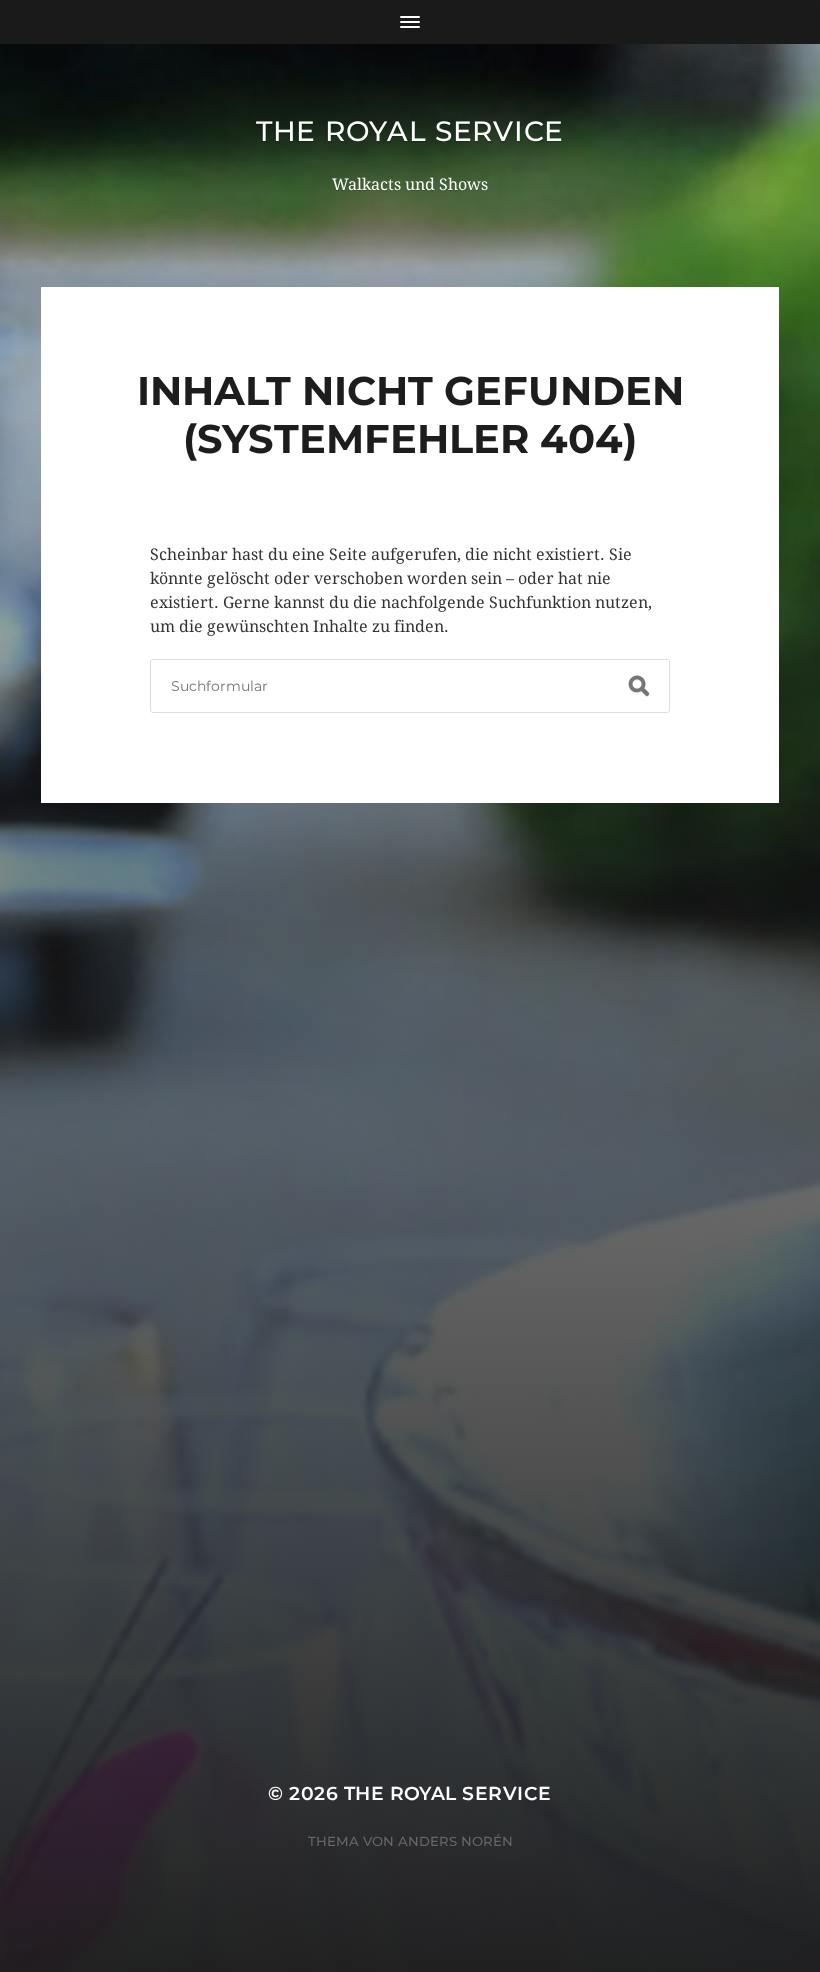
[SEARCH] (639, 686)
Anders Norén (455, 1841)
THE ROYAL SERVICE (410, 131)
